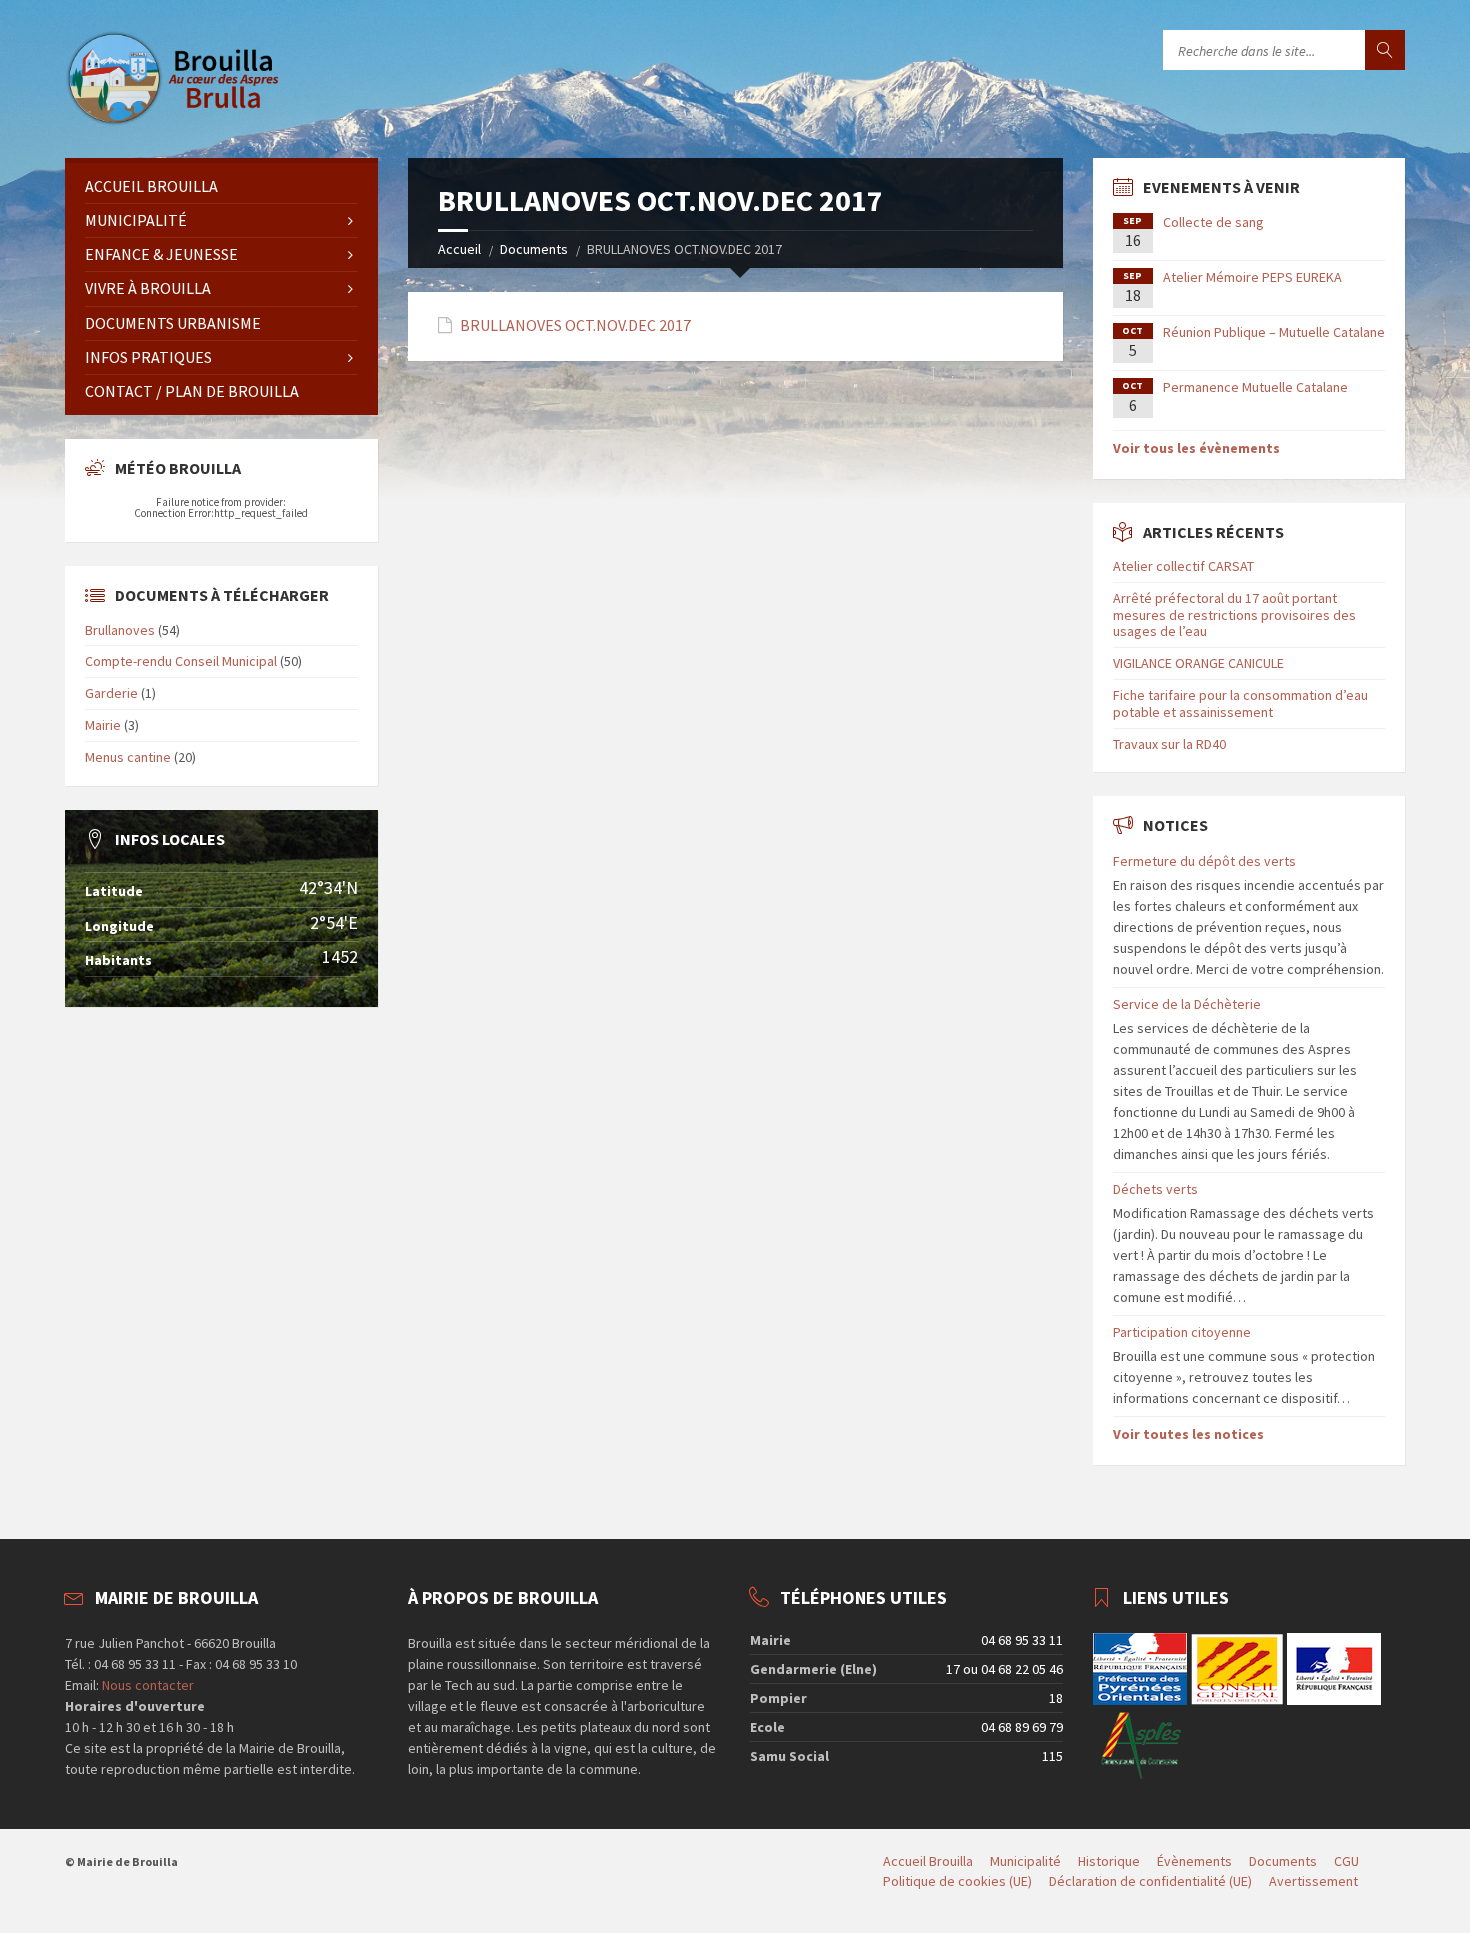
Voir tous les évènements (1196, 448)
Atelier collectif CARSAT (1183, 566)
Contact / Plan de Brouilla (192, 391)
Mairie (103, 725)
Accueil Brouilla (151, 186)
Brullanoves (120, 630)
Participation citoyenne (1182, 1332)
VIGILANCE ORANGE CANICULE (1198, 663)
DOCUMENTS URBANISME (173, 323)
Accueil (459, 249)
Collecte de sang (1213, 222)
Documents (534, 249)
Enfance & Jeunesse (161, 254)
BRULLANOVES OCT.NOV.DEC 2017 (575, 325)
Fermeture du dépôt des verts (1204, 861)
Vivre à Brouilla (148, 288)
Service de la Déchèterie (1187, 1004)
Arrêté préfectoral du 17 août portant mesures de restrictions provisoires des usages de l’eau (1234, 615)
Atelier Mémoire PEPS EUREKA (1252, 277)
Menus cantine (128, 757)
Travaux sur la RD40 (1169, 744)
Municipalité (136, 220)
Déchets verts (1155, 1189)
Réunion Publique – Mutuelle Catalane (1274, 332)
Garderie (111, 693)
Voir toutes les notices (1188, 1434)
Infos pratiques (148, 357)
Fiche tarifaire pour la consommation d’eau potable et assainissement (1240, 703)
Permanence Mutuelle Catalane (1255, 387)
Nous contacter (146, 1685)
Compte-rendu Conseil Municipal (181, 661)
